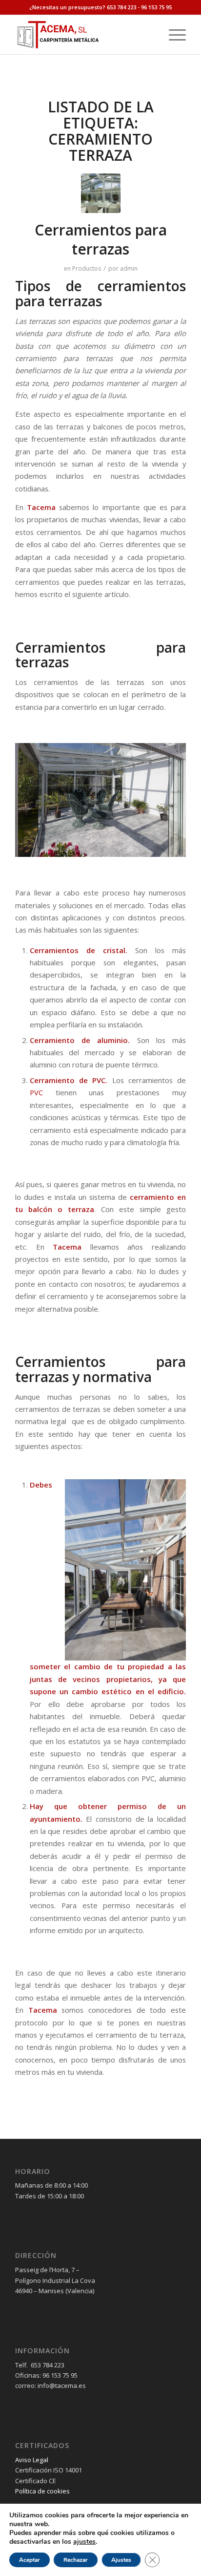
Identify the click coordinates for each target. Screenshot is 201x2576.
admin (129, 268)
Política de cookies (42, 2491)
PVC (36, 1092)
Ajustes (121, 2560)
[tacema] (83, 35)
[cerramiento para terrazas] (101, 193)
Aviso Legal (32, 2460)
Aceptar (30, 2560)
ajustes (84, 2542)
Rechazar (76, 2560)
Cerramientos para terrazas (101, 239)
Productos (87, 268)
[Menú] (172, 35)
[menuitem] (172, 35)
